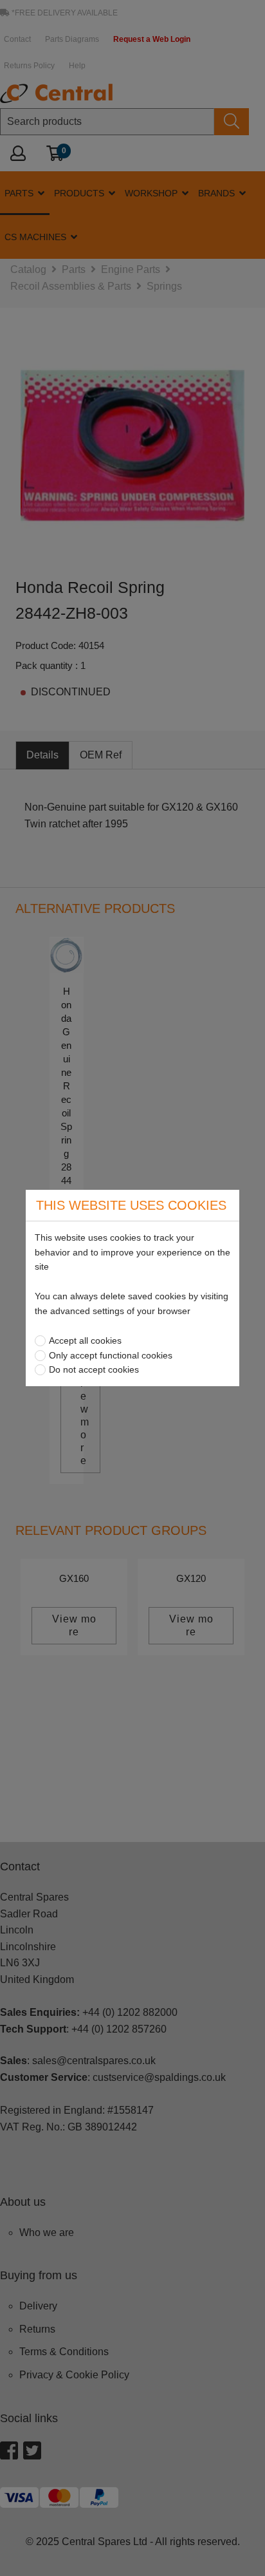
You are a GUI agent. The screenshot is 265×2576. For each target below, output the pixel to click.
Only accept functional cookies (111, 1355)
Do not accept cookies (94, 1369)
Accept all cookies (85, 1340)
